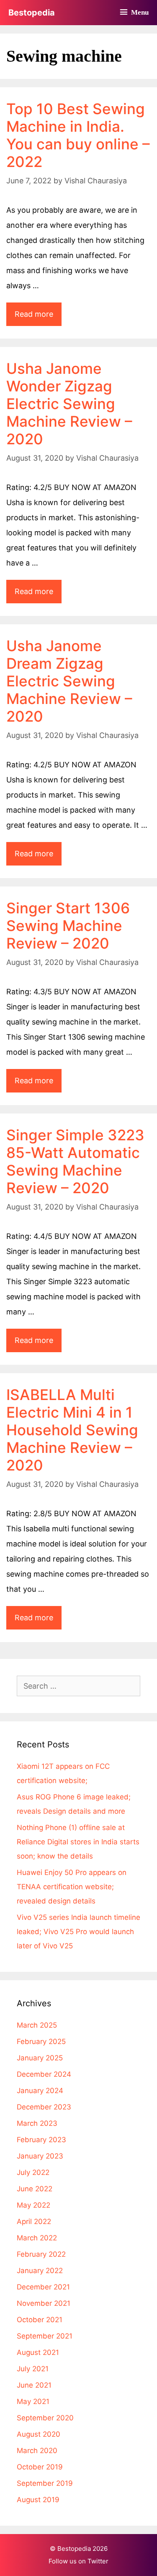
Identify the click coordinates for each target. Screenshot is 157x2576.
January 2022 (40, 2271)
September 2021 (45, 2336)
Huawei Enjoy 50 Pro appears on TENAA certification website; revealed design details (72, 1887)
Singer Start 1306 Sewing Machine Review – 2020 (68, 926)
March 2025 (37, 2025)
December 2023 (44, 2107)
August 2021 (38, 2352)
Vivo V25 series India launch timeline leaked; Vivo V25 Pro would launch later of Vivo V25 (78, 1932)
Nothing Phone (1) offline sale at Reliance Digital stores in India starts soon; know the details (78, 1842)
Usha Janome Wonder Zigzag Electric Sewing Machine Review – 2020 (69, 404)
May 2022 (33, 2205)
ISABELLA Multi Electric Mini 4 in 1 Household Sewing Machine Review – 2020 (72, 1430)
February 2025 (41, 2042)
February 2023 (41, 2140)
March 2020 (37, 2451)
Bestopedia (32, 13)
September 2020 (45, 2418)
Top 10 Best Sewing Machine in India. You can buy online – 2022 (78, 135)
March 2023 (37, 2123)
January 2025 (40, 2058)
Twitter (98, 2561)
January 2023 (40, 2156)
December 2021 (43, 2287)
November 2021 (44, 2303)
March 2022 (37, 2238)
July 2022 (33, 2172)
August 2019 (38, 2500)
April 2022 (34, 2221)
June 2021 (34, 2385)
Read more (38, 318)
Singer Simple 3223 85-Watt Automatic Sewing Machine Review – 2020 (75, 1161)
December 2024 (44, 2074)
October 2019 (40, 2467)
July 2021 (33, 2369)
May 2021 (33, 2401)
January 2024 (40, 2091)
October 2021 (40, 2320)
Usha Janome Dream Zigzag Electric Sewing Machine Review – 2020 (69, 681)
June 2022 (35, 2189)
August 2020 (39, 2434)
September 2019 (45, 2483)
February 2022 (41, 2254)
